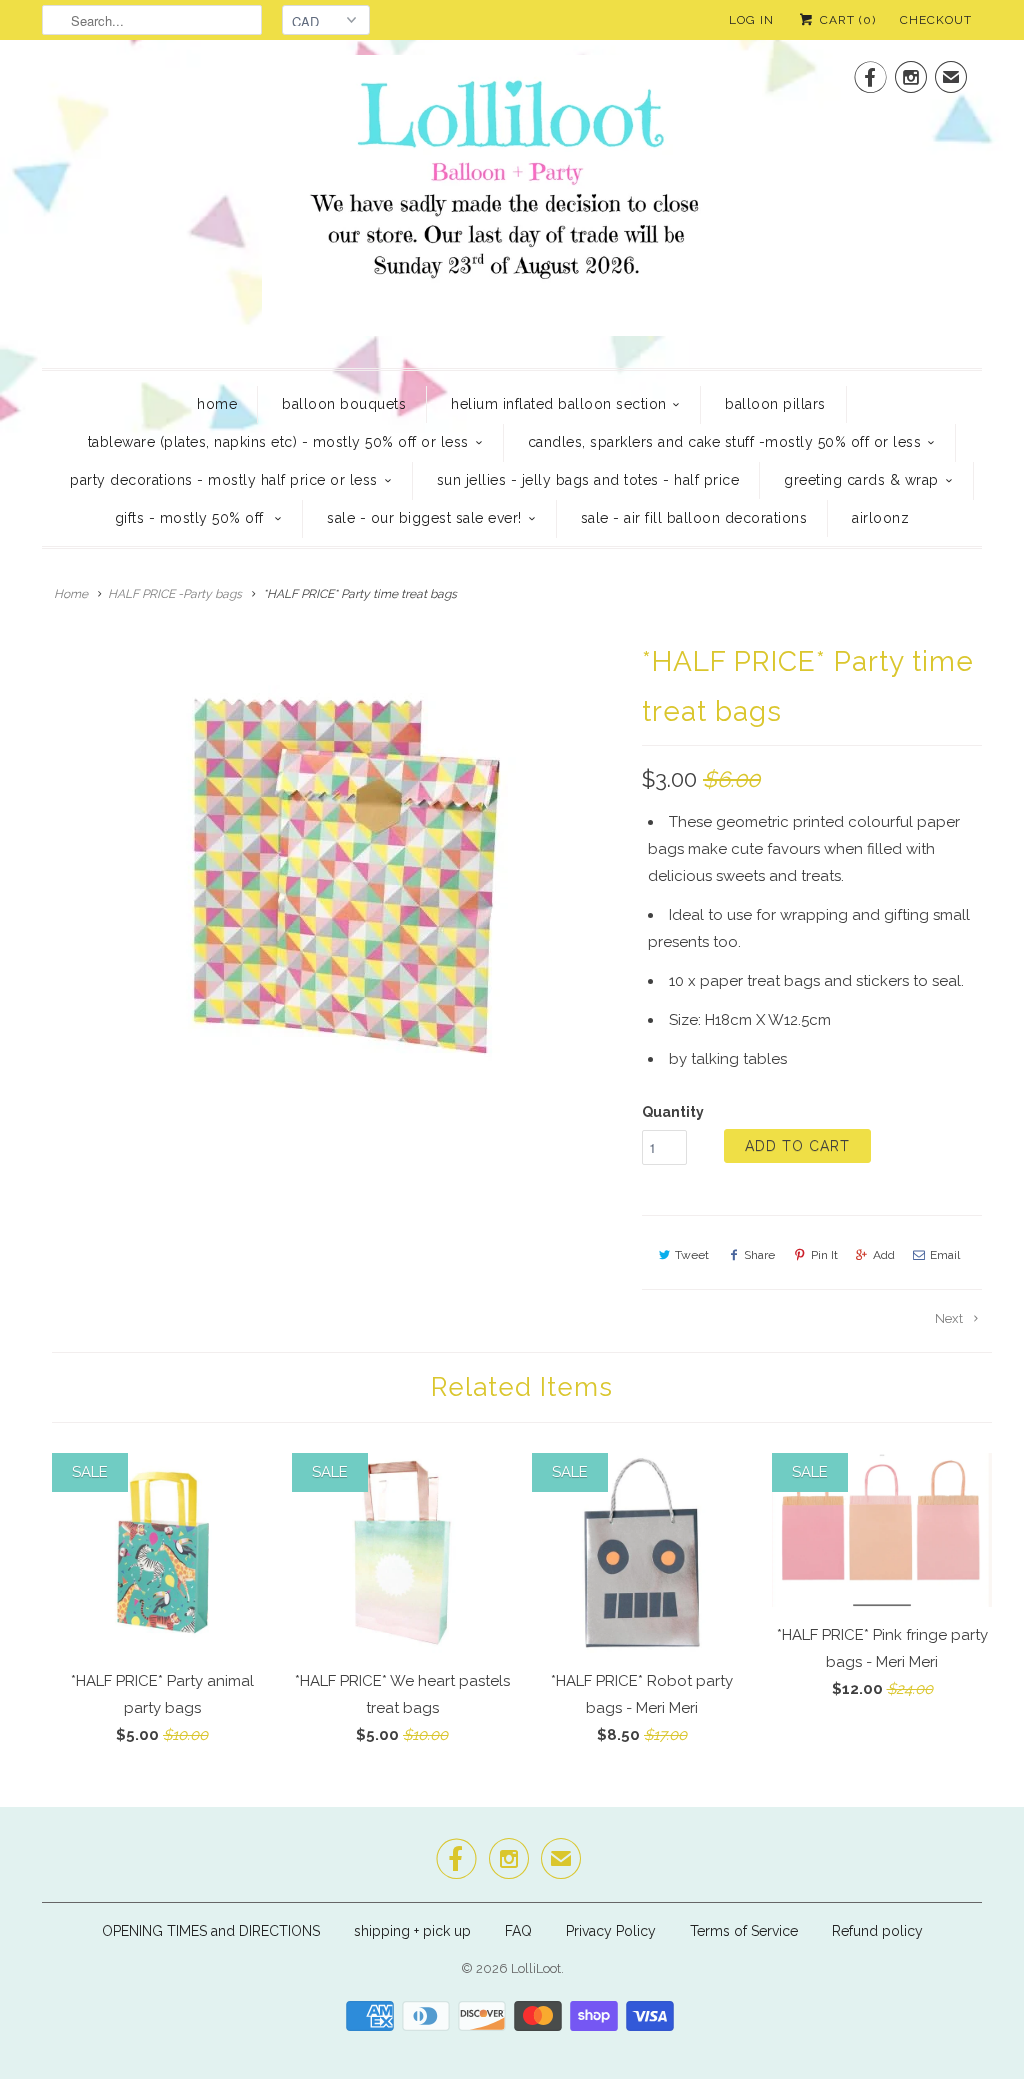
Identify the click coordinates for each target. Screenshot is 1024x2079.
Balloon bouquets (344, 404)
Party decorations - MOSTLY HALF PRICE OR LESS (224, 480)
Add (884, 1255)
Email (945, 1255)
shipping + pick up (414, 1931)
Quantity (673, 1112)
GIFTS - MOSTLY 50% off (192, 518)
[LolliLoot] (512, 201)
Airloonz (880, 518)
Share (759, 1255)
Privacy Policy (611, 1931)
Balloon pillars (775, 404)
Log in (751, 20)
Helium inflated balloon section (559, 404)
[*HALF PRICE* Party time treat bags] (332, 877)
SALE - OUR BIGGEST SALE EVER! (424, 518)
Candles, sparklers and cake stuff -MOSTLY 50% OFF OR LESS (725, 442)
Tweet (692, 1255)
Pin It (824, 1255)
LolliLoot (536, 1968)
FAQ (518, 1931)
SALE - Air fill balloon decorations (694, 518)
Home (217, 404)
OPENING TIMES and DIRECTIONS (211, 1931)
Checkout (936, 20)
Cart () (846, 20)
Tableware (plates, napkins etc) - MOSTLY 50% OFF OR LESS (278, 442)
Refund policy (877, 1931)
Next (950, 1318)
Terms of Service (744, 1931)
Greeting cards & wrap (861, 480)
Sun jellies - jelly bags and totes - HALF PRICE (588, 480)
